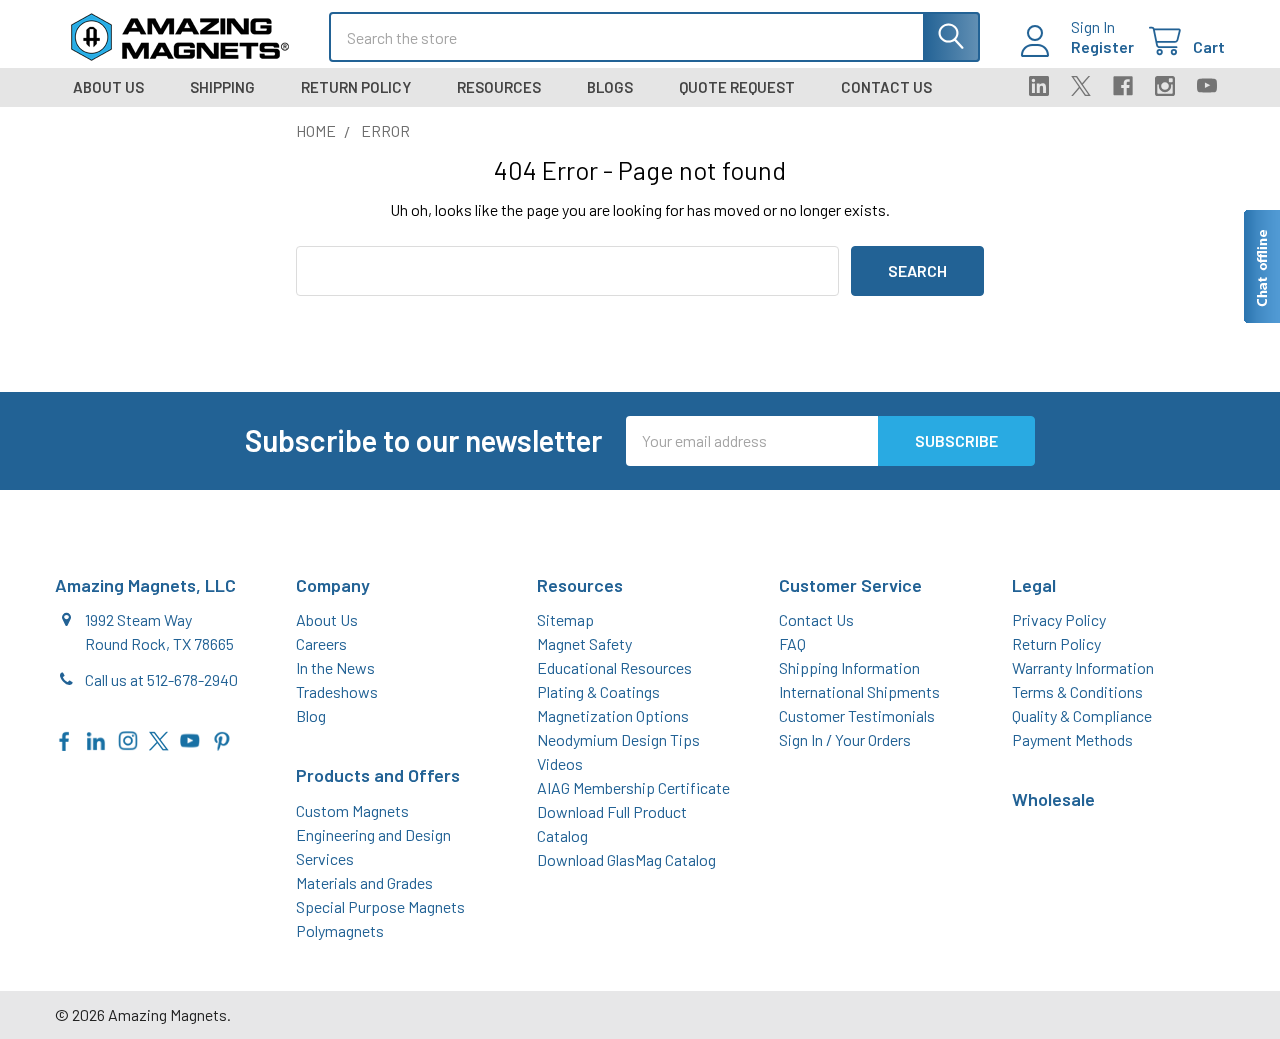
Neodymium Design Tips (618, 739)
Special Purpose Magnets (380, 906)
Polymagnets (340, 930)
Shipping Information (849, 667)
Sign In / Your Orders (845, 739)
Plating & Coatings (598, 691)
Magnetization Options (613, 715)
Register (1102, 46)
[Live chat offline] (1261, 266)
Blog (311, 715)
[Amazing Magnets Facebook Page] (65, 738)
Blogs (610, 87)
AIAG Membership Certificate (633, 787)
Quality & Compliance (1082, 715)
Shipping (222, 87)
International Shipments (859, 691)
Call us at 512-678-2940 (161, 679)
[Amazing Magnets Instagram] (128, 738)
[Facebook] (1123, 86)
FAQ (792, 643)
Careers (321, 643)
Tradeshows (337, 691)
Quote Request (737, 87)
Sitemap (565, 619)
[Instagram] (1165, 86)
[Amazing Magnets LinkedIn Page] (96, 738)
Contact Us (886, 87)
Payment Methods (1072, 739)
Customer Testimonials (857, 715)
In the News (335, 667)
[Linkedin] (1039, 86)
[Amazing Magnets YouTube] (190, 738)
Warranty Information (1083, 667)
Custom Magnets (352, 810)
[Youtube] (1207, 86)
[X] (1081, 86)
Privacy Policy (1059, 619)
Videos (560, 763)
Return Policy (356, 87)
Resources (499, 87)
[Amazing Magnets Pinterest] (222, 738)
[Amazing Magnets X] (159, 738)
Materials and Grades (364, 882)
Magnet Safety (584, 643)
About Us (108, 87)
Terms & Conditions (1077, 691)
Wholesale (1053, 799)
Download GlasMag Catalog (626, 859)
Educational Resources (614, 667)
